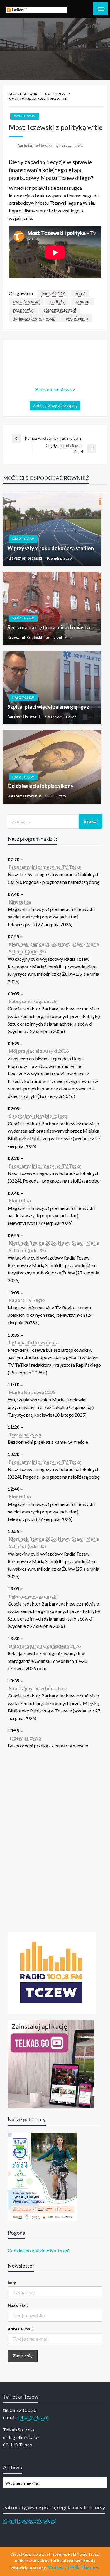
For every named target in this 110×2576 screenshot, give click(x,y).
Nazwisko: (18, 2305)
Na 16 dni (60, 2250)
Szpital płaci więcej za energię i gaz (48, 707)
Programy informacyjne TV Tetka (45, 867)
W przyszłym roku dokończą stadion (51, 548)
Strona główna (23, 94)
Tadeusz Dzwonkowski (34, 318)
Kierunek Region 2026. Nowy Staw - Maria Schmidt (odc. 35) (54, 948)
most (80, 293)
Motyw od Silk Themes (73, 2567)
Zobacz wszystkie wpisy (55, 405)
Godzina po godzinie (28, 2250)
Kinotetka (20, 902)
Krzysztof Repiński (25, 558)
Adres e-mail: (21, 2329)
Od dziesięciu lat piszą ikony (40, 786)
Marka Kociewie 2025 (32, 1392)
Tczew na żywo (25, 1434)
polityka (58, 302)
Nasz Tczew (55, 94)
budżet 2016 (53, 293)
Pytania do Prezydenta (34, 1342)
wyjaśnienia (77, 318)
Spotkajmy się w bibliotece (38, 1116)
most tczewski (26, 302)
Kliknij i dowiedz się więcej (30, 2521)
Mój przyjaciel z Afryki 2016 (39, 1051)
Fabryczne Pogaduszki (33, 1001)
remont (83, 302)
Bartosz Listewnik (24, 717)
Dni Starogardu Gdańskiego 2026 (45, 1646)
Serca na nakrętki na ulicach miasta (49, 627)
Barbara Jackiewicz (35, 146)
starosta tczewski (60, 310)
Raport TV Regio (27, 1300)
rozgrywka (23, 310)
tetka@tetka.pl (33, 2417)
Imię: (12, 2282)
